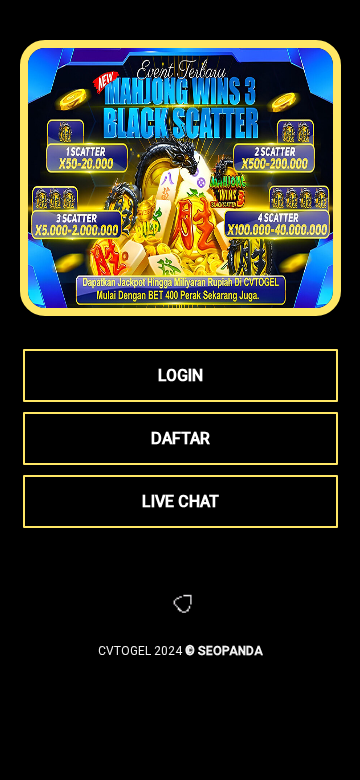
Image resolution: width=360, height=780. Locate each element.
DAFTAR (180, 438)
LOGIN (180, 375)
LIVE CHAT (180, 501)
